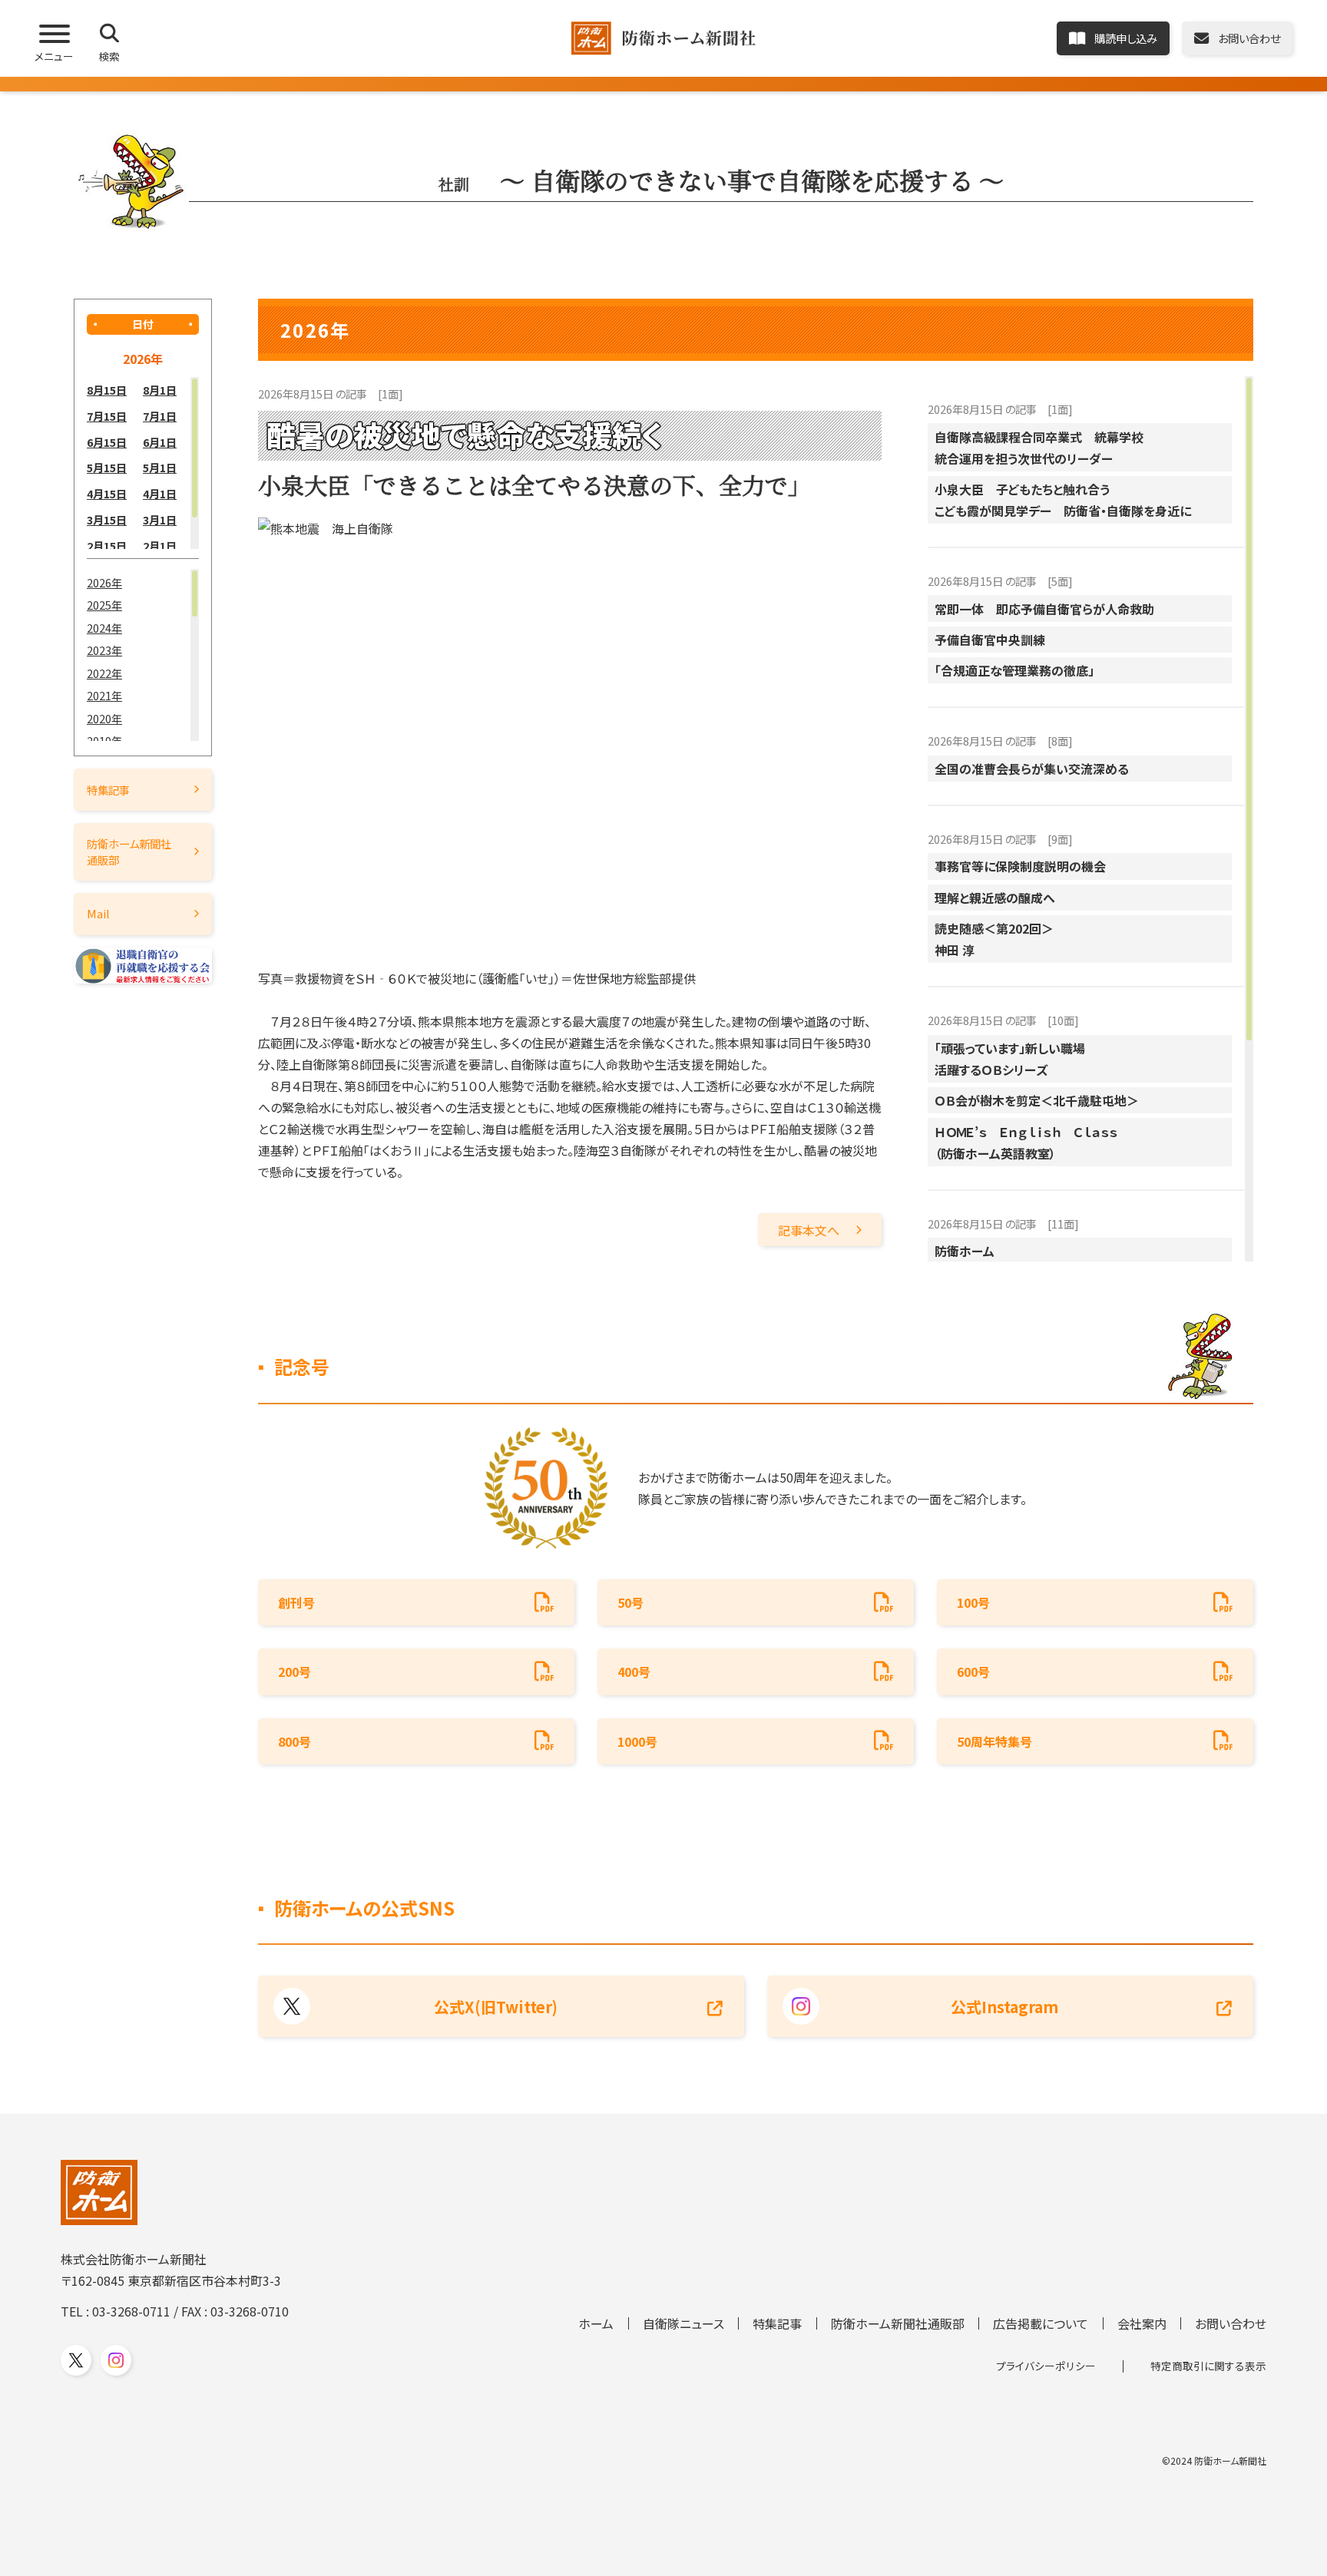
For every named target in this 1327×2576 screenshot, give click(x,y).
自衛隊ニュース (683, 2323)
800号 (295, 1741)
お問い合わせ (1231, 2323)
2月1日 (160, 546)
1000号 (637, 1741)
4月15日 (107, 493)
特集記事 (108, 790)
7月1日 (160, 416)
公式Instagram (1004, 2007)
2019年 (104, 741)
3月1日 (160, 519)
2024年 (104, 628)
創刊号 (296, 1602)
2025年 (104, 605)
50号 (630, 1602)
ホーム (596, 2323)
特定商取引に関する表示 (1208, 2366)
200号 (295, 1672)
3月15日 (107, 519)
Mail (98, 913)
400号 (634, 1672)
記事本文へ (809, 1230)
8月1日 (160, 390)
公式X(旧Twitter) (496, 2007)
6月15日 (107, 442)
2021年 (104, 695)
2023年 (104, 650)
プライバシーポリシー (1046, 2366)
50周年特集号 (994, 1741)
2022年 (104, 673)
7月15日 (107, 416)
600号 (973, 1672)
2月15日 (107, 546)
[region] (143, 463)
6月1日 (160, 442)
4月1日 (160, 493)
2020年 (104, 718)
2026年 (104, 582)
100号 (973, 1602)
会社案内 (1142, 2323)
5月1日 (160, 467)
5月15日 (107, 467)
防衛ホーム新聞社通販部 (129, 851)
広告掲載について (1041, 2323)
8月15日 (107, 390)
